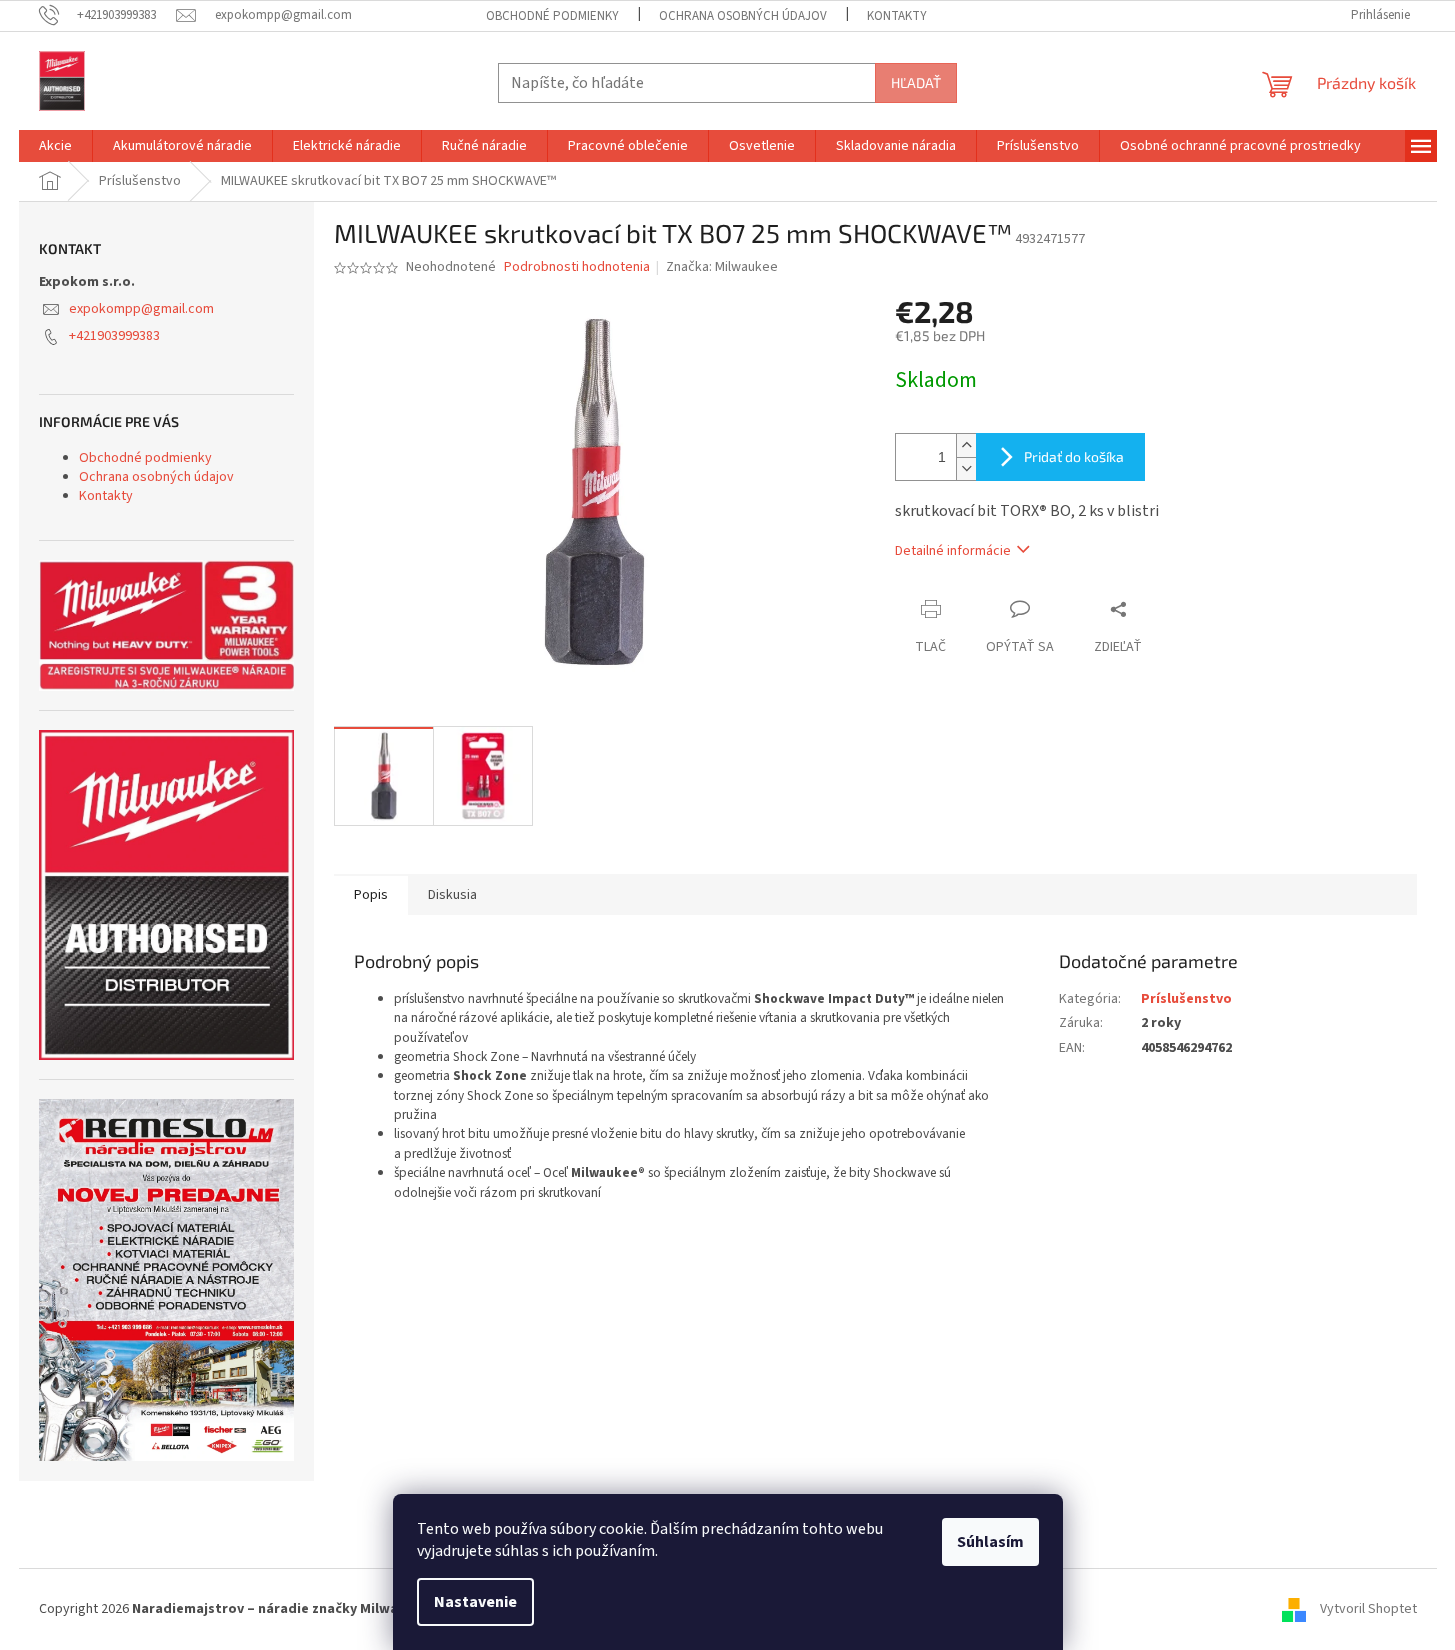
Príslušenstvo (1186, 999)
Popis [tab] (371, 895)
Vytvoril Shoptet (1368, 1609)
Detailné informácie (953, 551)
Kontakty (897, 16)
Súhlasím (990, 1542)
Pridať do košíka (1074, 456)
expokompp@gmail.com (141, 309)
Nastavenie (475, 1602)
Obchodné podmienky (552, 16)
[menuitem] (55, 146)
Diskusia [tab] (452, 895)
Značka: (722, 267)
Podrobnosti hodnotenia (577, 267)
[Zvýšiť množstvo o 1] (966, 445)
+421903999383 (114, 336)
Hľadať (916, 82)
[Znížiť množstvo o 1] (966, 468)
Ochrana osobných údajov (743, 16)
